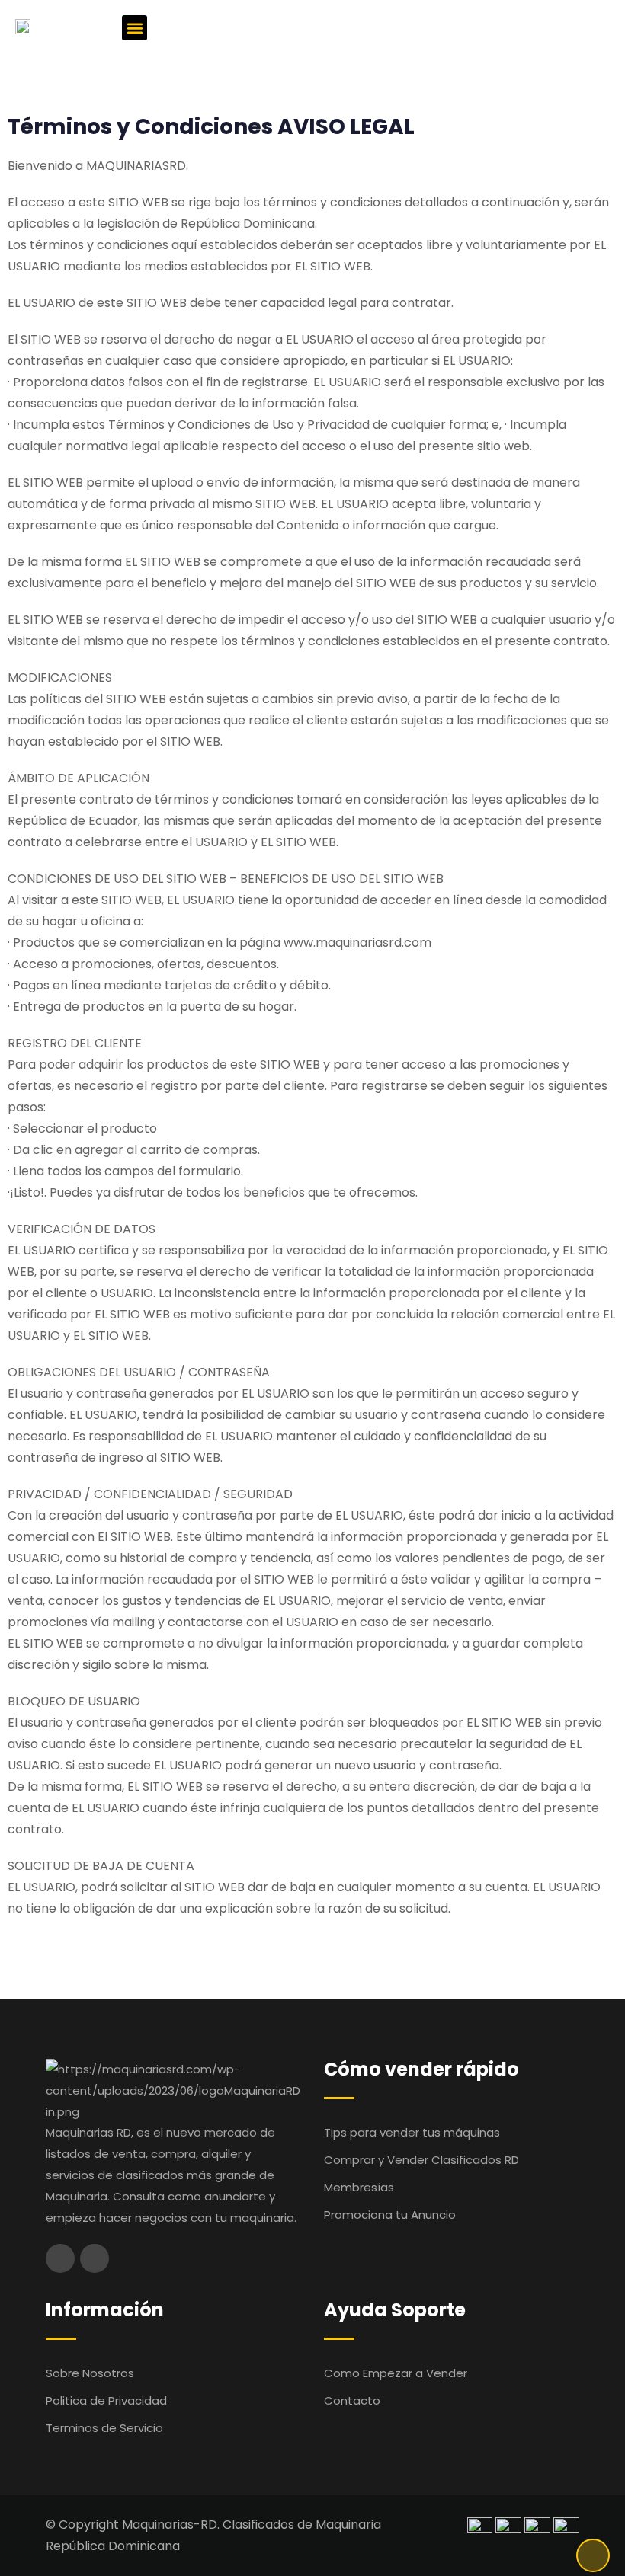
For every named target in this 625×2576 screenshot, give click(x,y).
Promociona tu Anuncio (390, 2215)
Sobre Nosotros (90, 2373)
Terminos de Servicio (104, 2428)
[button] (135, 28)
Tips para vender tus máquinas (412, 2132)
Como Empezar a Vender (396, 2373)
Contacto (352, 2400)
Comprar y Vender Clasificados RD (421, 2160)
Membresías (359, 2187)
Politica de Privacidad (106, 2400)
